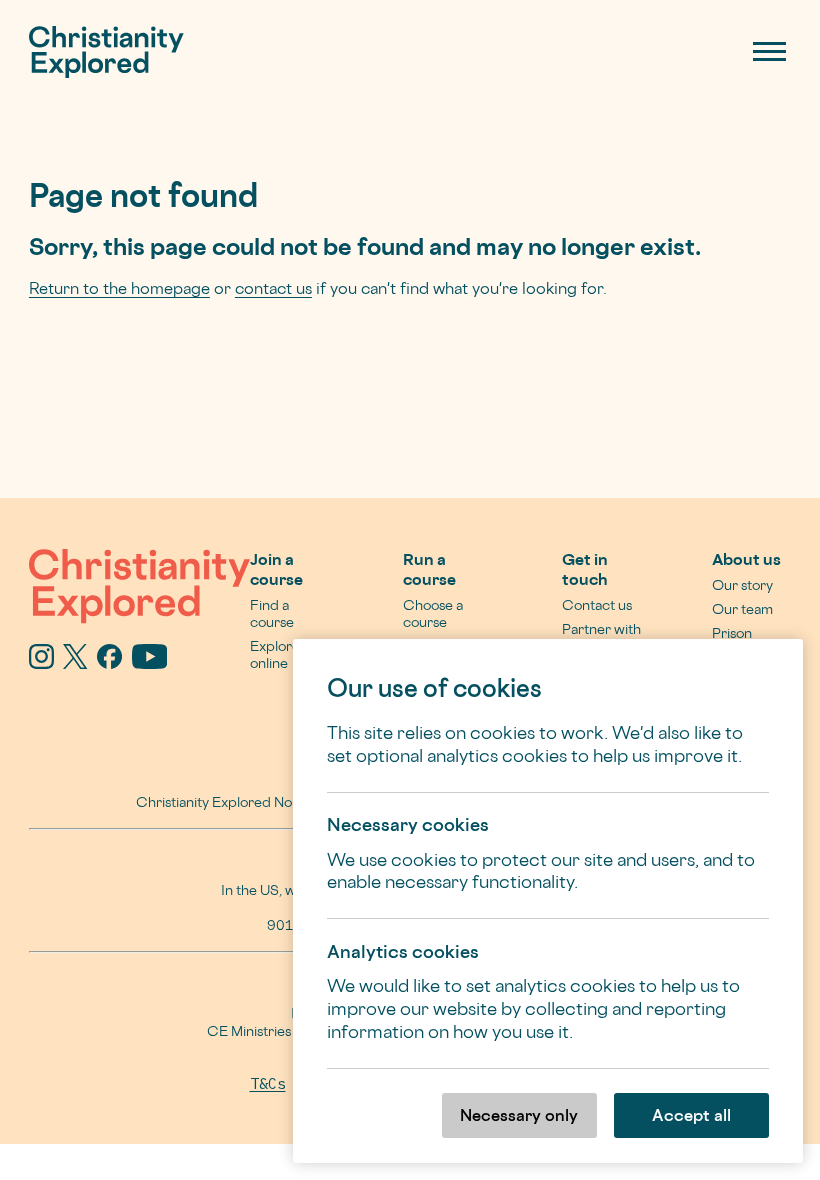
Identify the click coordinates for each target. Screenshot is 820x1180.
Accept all (691, 1115)
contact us (273, 288)
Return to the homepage (119, 288)
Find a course (272, 613)
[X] (75, 662)
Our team (742, 608)
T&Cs (268, 1083)
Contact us (597, 604)
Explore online (275, 654)
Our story (742, 584)
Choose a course (433, 613)
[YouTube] (150, 662)
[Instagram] (41, 662)
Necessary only (519, 1115)
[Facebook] (109, 662)
